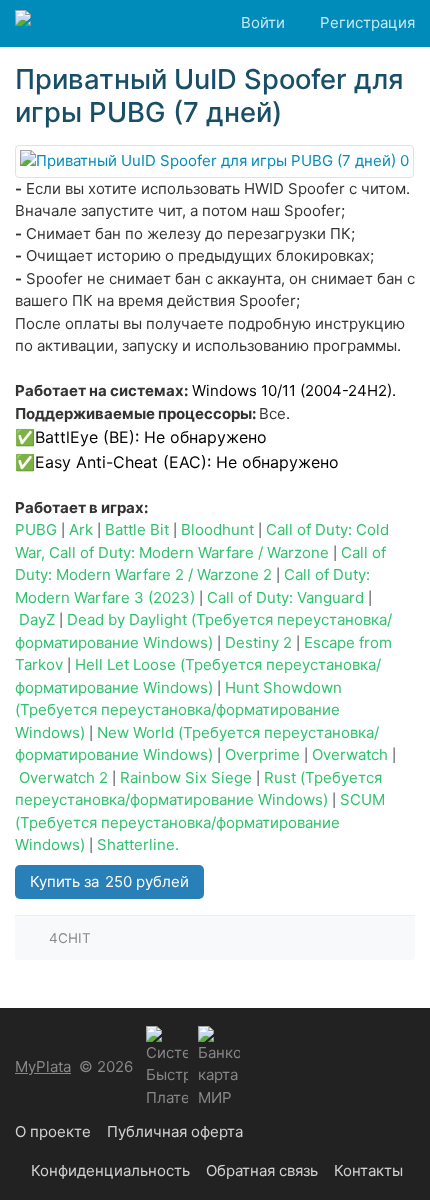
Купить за (109, 881)
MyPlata (43, 1066)
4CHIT (70, 938)
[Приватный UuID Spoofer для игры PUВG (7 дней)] (214, 161)
